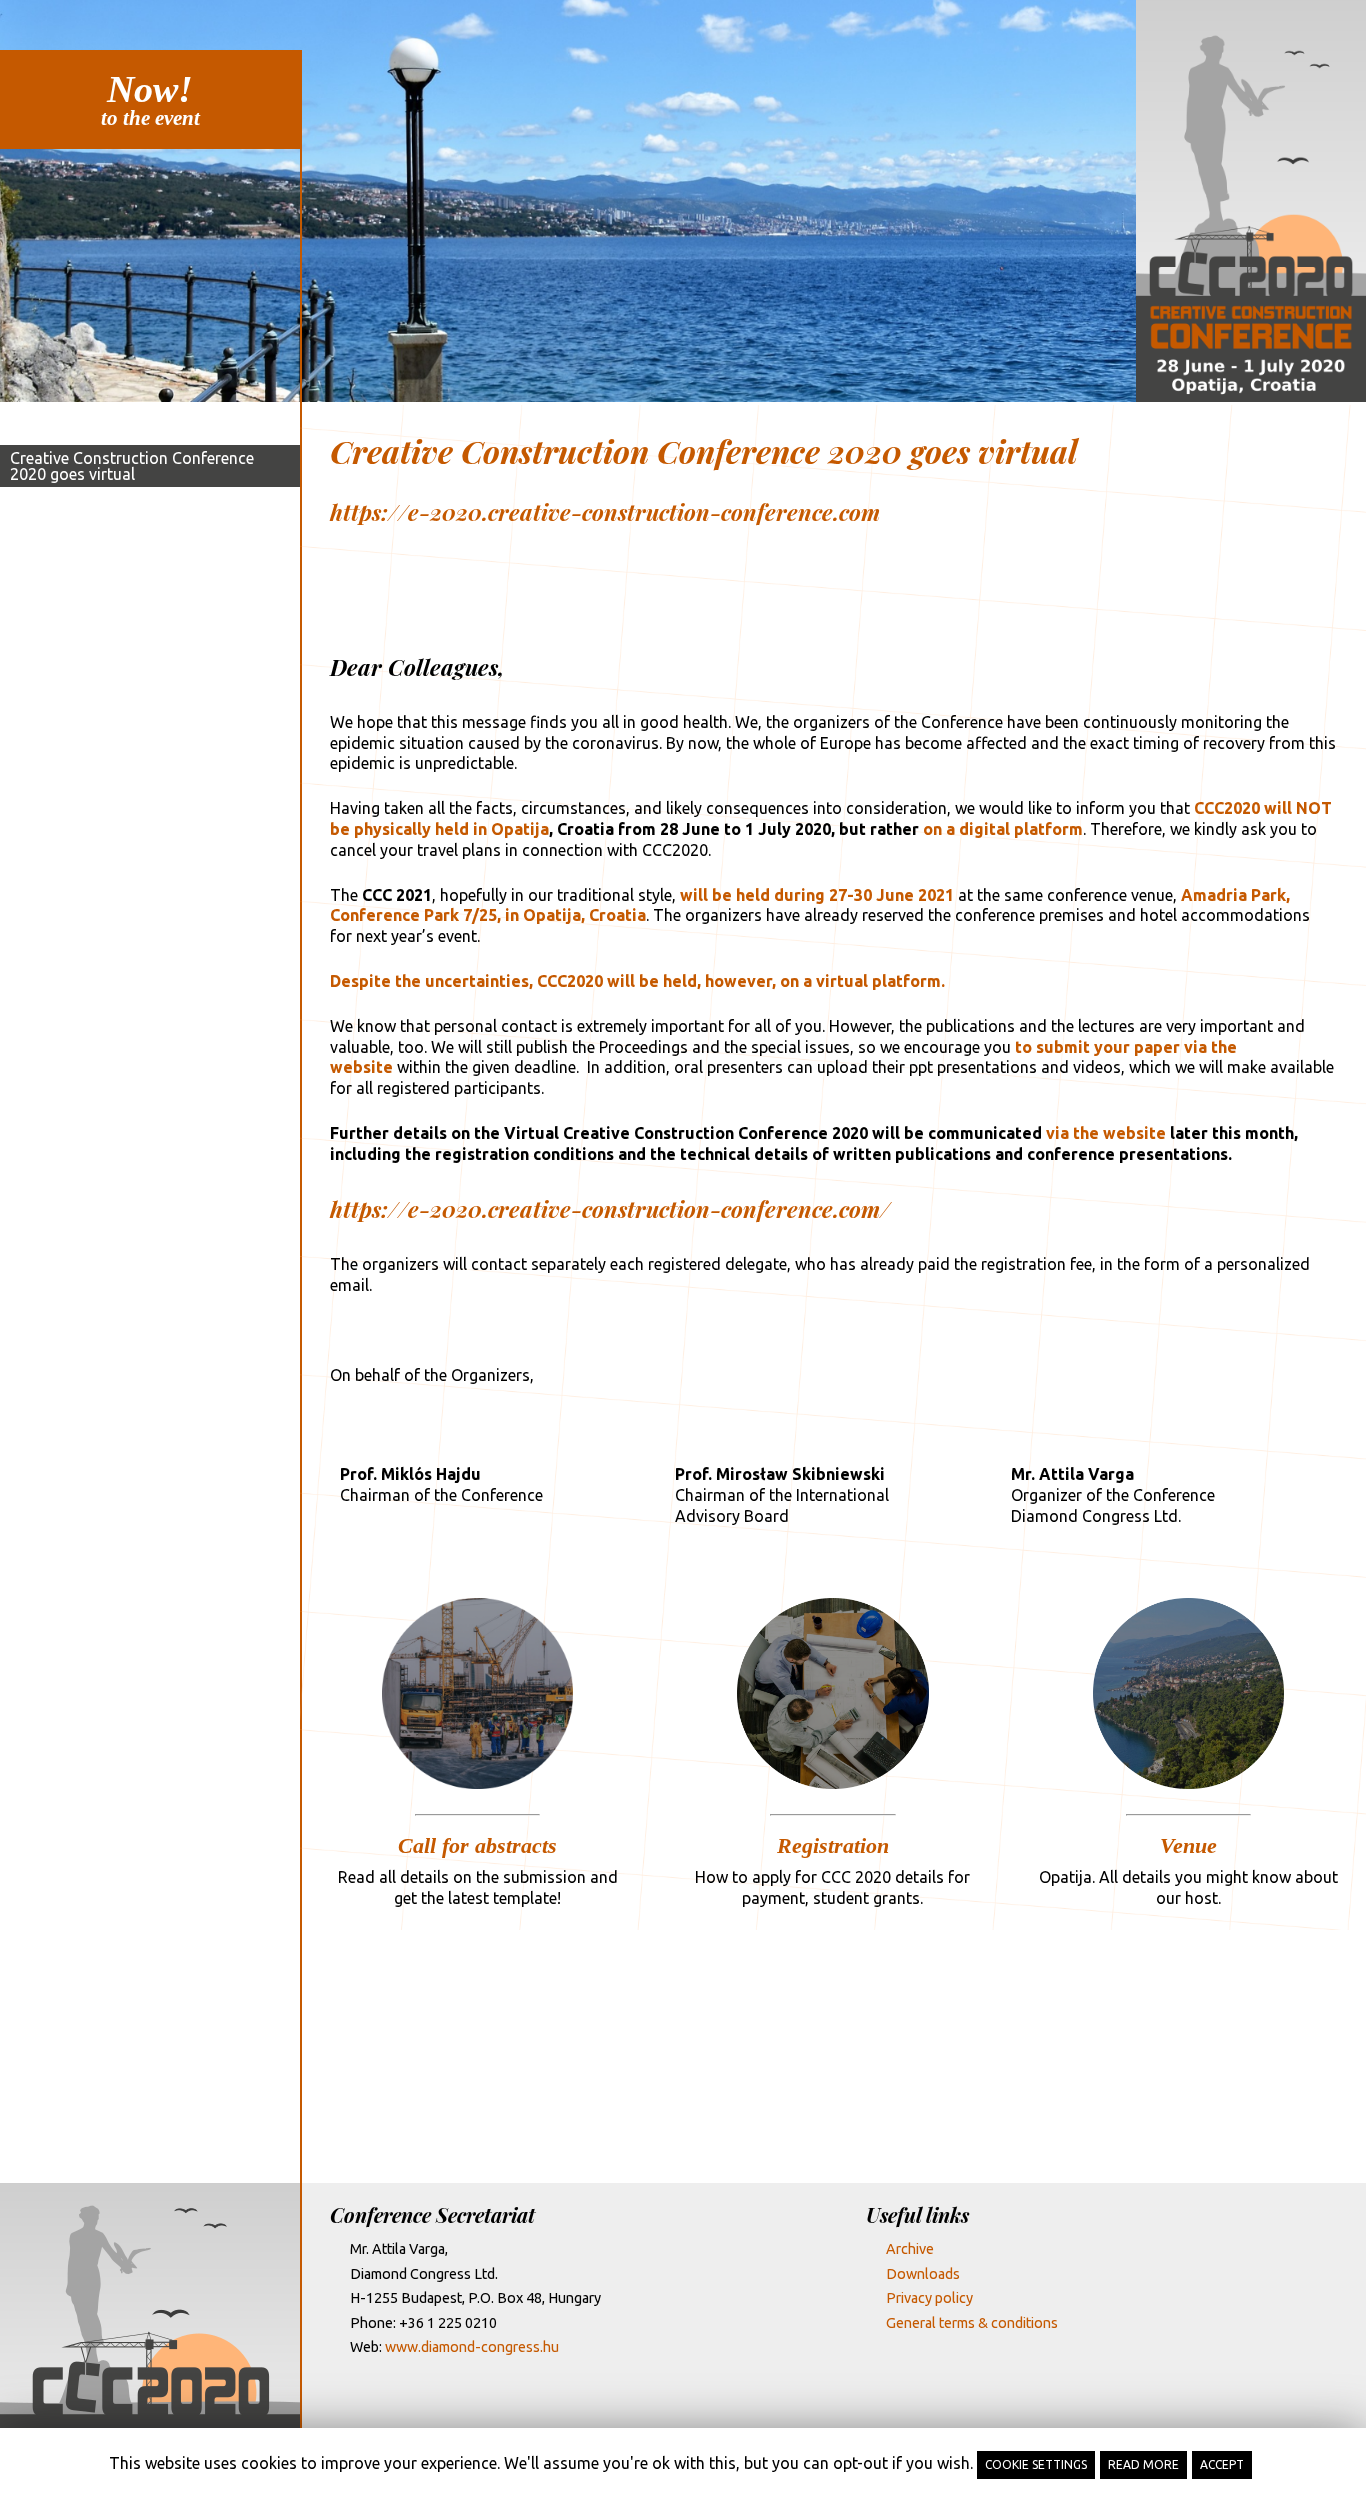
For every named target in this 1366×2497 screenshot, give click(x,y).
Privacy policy (929, 2298)
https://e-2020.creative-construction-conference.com (605, 512)
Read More (1143, 2464)
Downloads (923, 2274)
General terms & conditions (972, 2323)
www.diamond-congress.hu (472, 2347)
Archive (910, 2249)
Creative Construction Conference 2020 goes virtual (132, 466)
